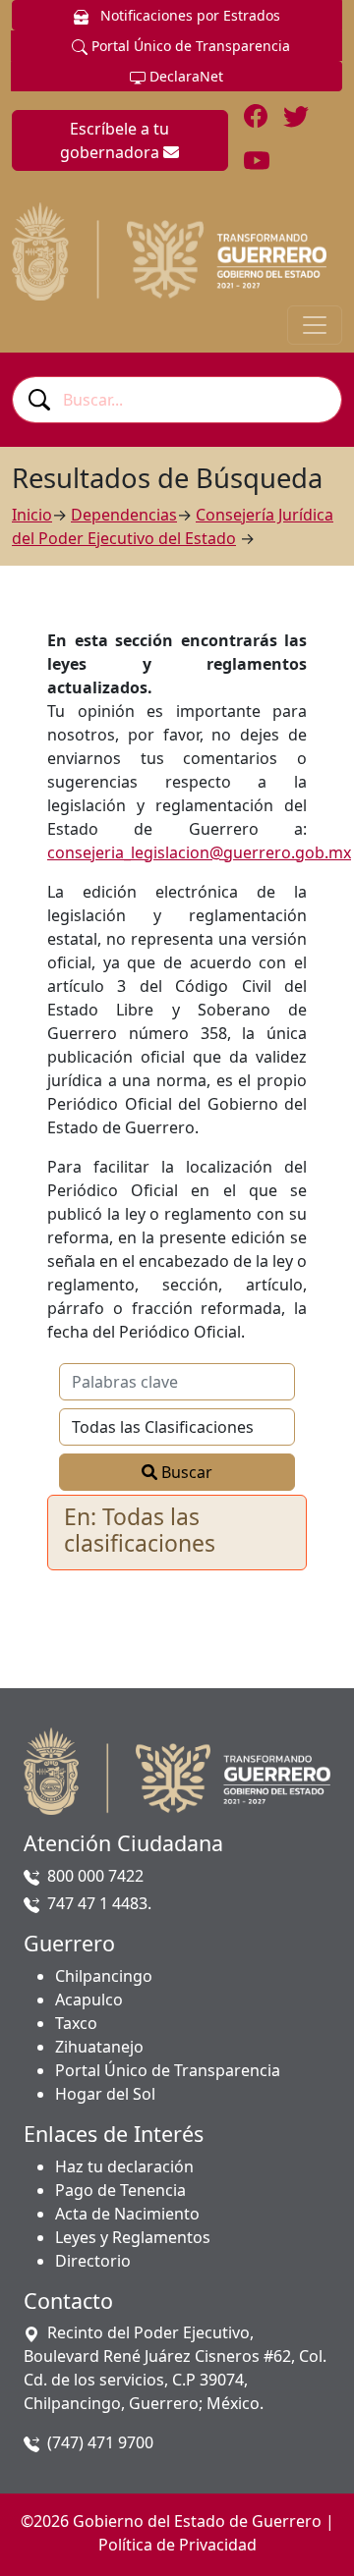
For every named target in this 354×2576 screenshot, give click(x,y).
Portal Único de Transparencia (189, 46)
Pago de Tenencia (120, 2190)
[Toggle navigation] (315, 325)
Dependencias (124, 515)
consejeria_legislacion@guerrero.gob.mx (199, 852)
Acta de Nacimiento (127, 2214)
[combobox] (177, 400)
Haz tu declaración (124, 2166)
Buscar (185, 1472)
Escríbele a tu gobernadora (115, 140)
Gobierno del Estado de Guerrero (197, 2521)
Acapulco (89, 2000)
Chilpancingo (104, 1976)
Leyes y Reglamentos (133, 2237)
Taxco (76, 2023)
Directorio (93, 2261)
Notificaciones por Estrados (188, 15)
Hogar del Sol (105, 2094)
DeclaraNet (184, 76)
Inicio (32, 515)
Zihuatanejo (99, 2047)
